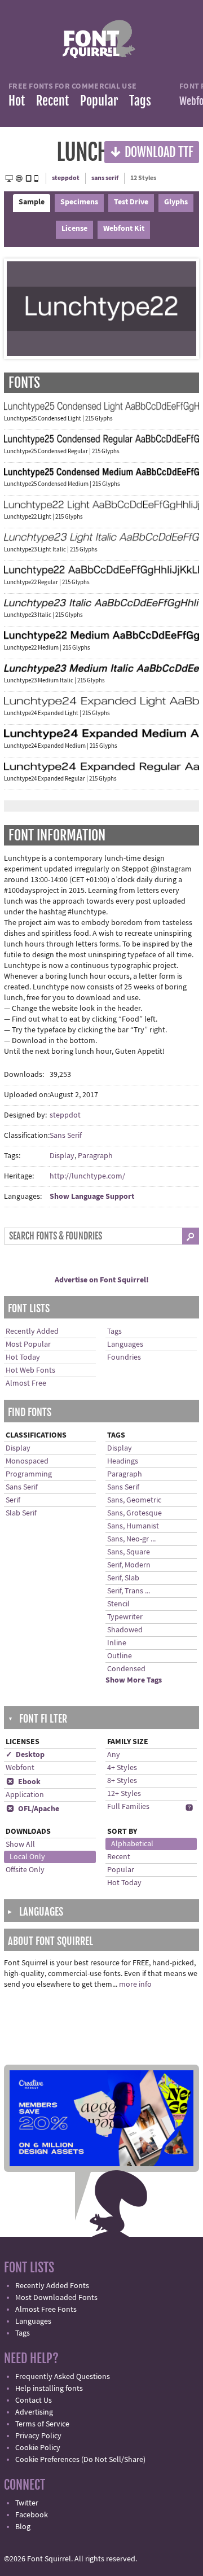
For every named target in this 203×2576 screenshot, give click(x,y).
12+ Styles (124, 1794)
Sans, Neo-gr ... (131, 1539)
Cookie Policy (38, 2448)
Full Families (128, 1807)
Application (25, 1795)
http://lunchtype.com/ (87, 1176)
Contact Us (34, 2400)
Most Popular (28, 1344)
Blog (23, 2527)
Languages (125, 1344)
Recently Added (32, 1331)
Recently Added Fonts (52, 2286)
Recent (52, 101)
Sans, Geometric (134, 1500)
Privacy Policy (38, 2436)
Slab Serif (21, 1513)
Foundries (124, 1357)
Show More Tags (134, 1680)
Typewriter (125, 1617)
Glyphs (176, 202)
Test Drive (131, 202)
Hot (17, 101)
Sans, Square (129, 1552)
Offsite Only (25, 1870)
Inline (117, 1643)
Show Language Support (92, 1197)
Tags (140, 101)
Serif (13, 1500)
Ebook (23, 1782)
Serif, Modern (129, 1565)
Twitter (27, 2503)
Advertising (34, 2412)
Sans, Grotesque (134, 1513)
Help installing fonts (49, 2389)
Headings (123, 1461)
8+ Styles (122, 1781)
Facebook (32, 2515)
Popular (99, 101)
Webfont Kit (124, 229)
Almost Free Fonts (46, 2310)
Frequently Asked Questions (63, 2377)
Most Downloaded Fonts (56, 2298)
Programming (29, 1474)
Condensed (126, 1669)
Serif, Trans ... (129, 1591)
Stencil (118, 1604)
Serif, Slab (123, 1578)
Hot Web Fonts (30, 1370)
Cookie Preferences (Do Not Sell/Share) (80, 2460)
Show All (20, 1845)
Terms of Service (42, 2424)
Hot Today (23, 1357)
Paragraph (95, 1156)
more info (135, 1984)
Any (114, 1755)
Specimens (79, 202)
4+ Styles (122, 1768)
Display (62, 1156)
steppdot (66, 178)
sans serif (105, 178)
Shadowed (125, 1630)
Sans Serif (66, 1136)
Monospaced (27, 1461)
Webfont (20, 1768)
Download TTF (152, 152)
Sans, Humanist (133, 1526)
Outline (120, 1656)
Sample (32, 202)
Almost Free (26, 1383)
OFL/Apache (33, 1809)
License (74, 229)
